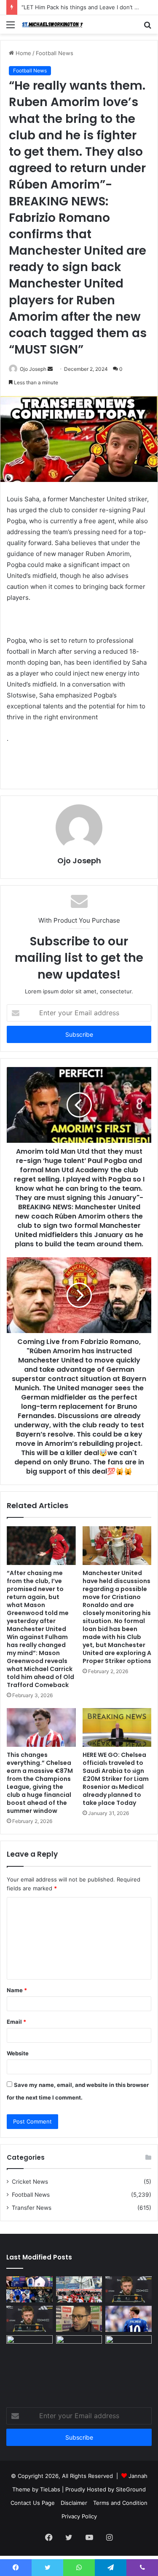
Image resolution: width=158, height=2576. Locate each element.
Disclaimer (74, 2503)
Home (23, 53)
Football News (55, 53)
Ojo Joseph (79, 861)
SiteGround (131, 2489)
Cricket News (30, 2182)
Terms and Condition (120, 2503)
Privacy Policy (79, 2516)
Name (17, 1990)
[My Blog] (55, 24)
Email (16, 2022)
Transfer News (32, 2208)
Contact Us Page (33, 2503)
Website (18, 2053)
